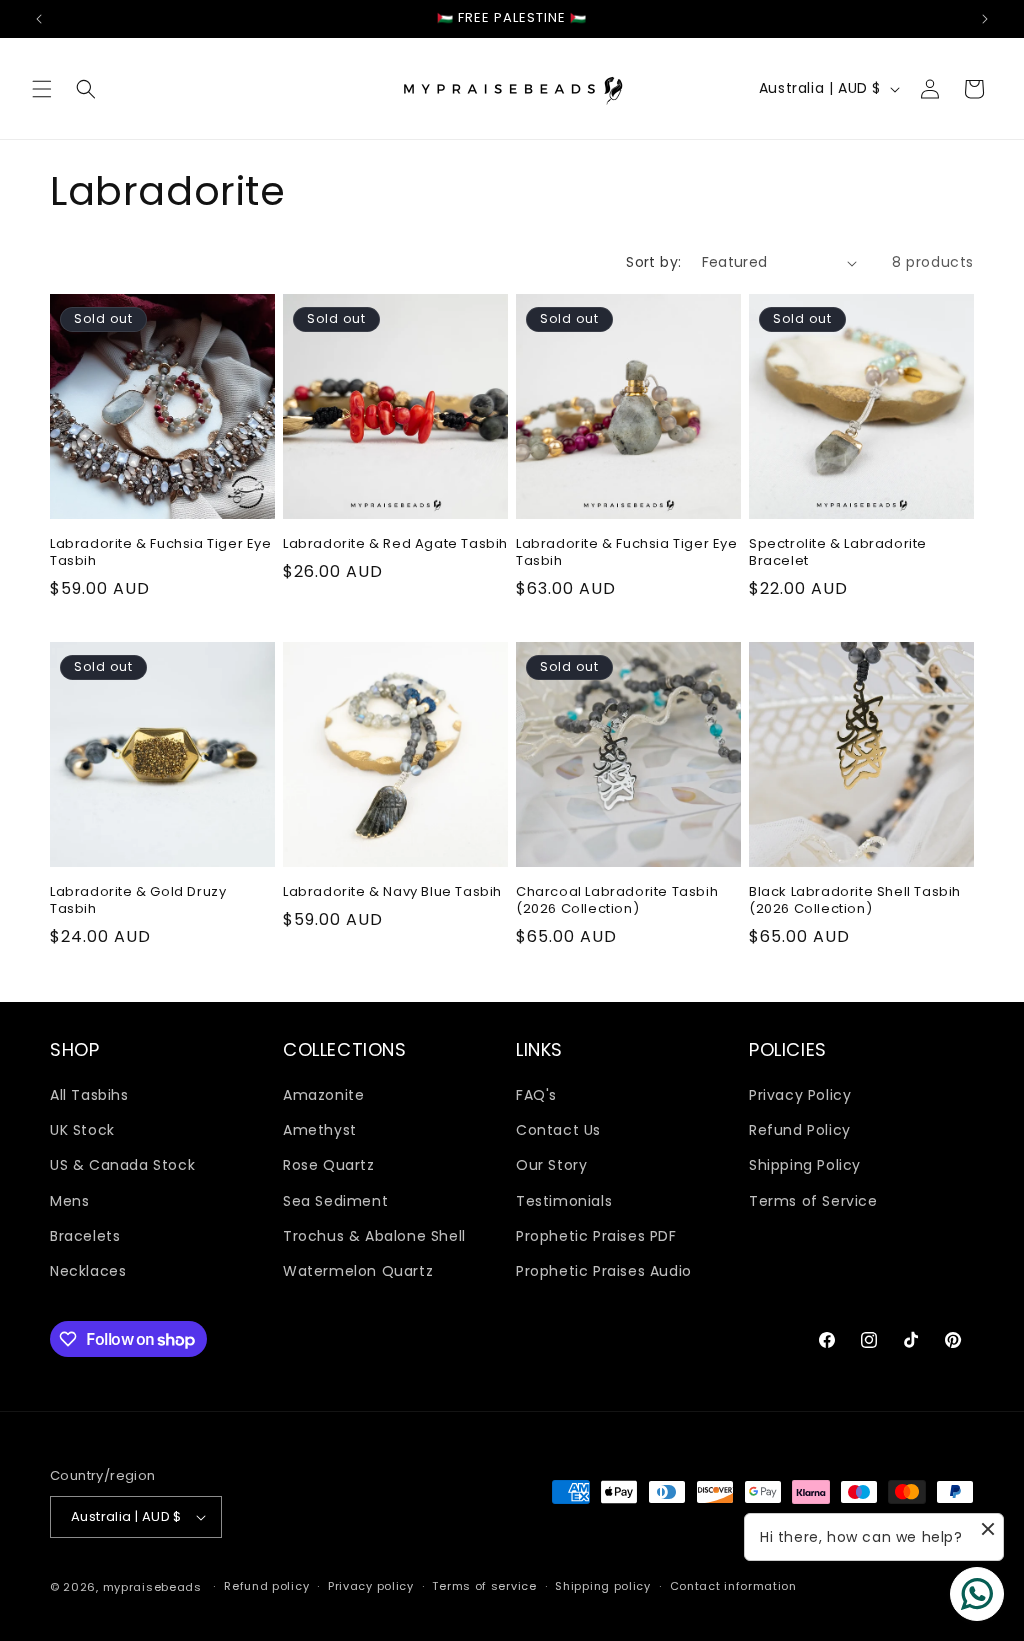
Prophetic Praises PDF (596, 1236)
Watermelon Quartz (358, 1271)
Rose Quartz (329, 1165)
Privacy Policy (800, 1095)
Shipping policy (603, 1586)
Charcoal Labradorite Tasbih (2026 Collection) (617, 901)
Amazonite (323, 1095)
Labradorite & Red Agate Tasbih (395, 544)
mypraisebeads (152, 1587)
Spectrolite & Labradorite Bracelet (838, 553)
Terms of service (484, 1586)
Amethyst (320, 1130)
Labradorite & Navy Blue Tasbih (392, 892)
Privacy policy (371, 1586)
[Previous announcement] (39, 19)
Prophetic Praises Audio (604, 1271)
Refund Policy (800, 1130)
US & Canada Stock (122, 1165)
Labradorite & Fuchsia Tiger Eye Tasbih (161, 553)
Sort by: (653, 262)
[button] (42, 89)
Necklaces (88, 1271)
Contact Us (558, 1130)
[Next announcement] (985, 19)
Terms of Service (813, 1201)
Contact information (733, 1586)
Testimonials (564, 1201)
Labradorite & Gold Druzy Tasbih (138, 901)
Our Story (551, 1165)
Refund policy (266, 1586)
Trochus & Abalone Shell (374, 1236)
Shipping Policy (805, 1165)
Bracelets (85, 1236)
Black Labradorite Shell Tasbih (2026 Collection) (855, 901)
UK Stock (82, 1130)
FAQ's (536, 1095)
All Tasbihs (89, 1095)
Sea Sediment (335, 1201)
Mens (69, 1201)
